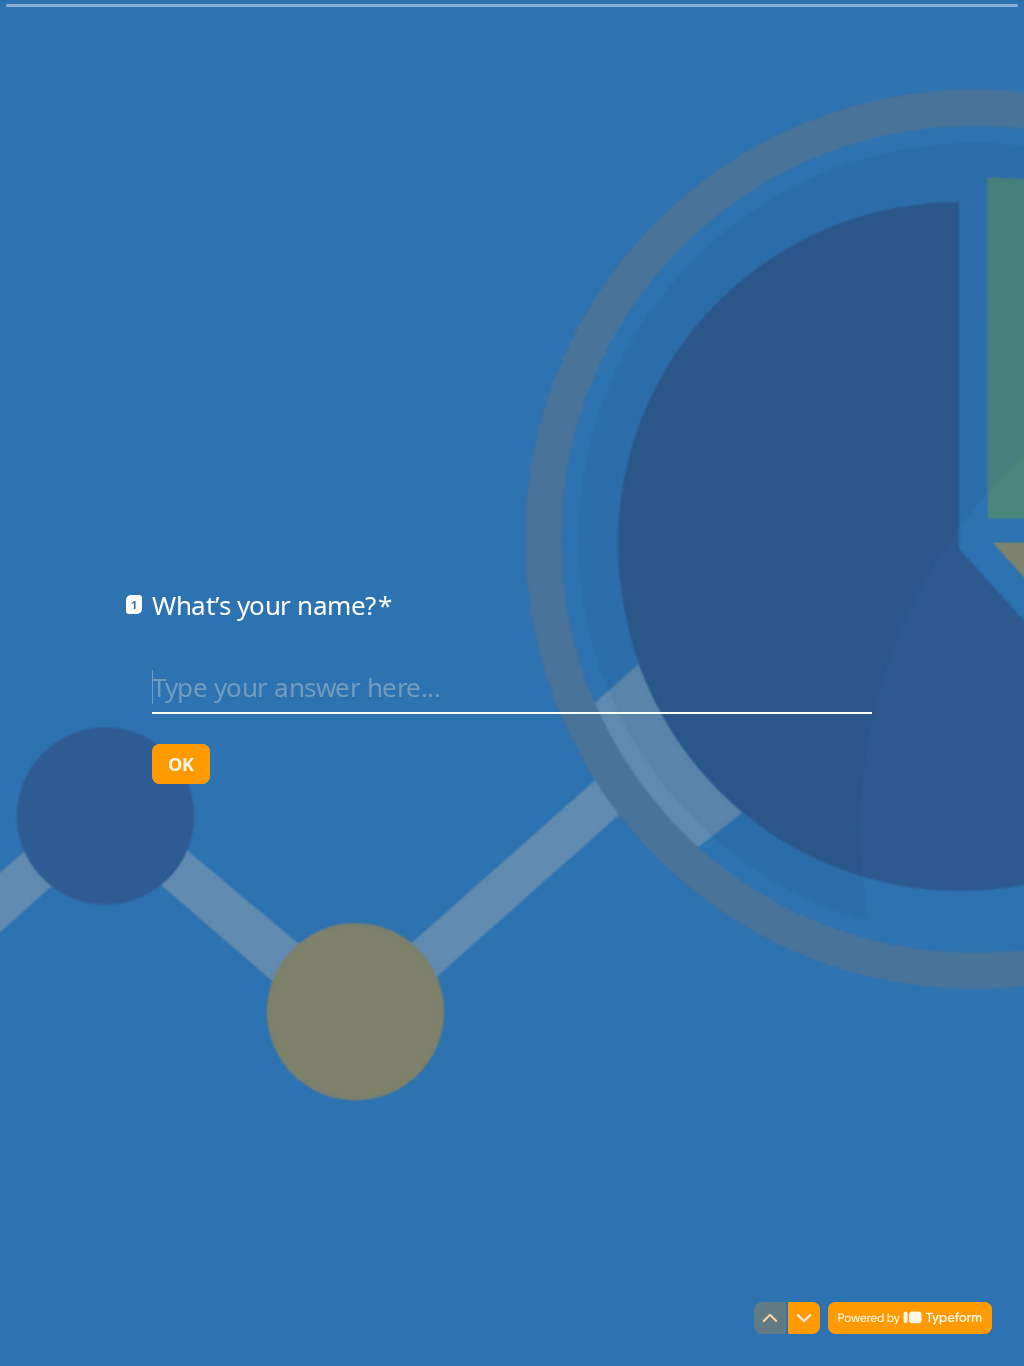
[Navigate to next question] (804, 1318)
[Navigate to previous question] (770, 1318)
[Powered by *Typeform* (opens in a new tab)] (910, 1318)
